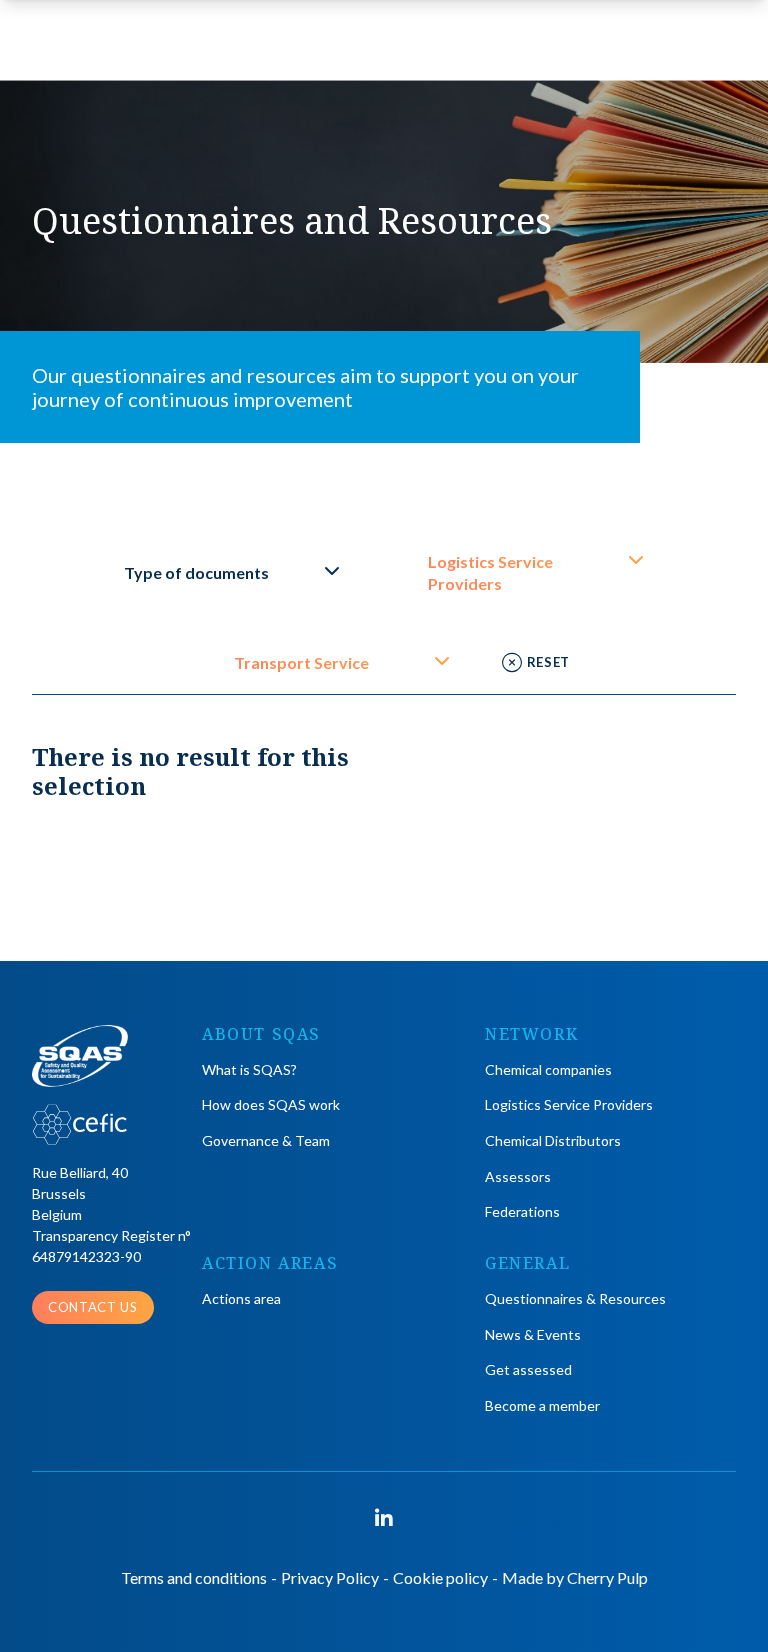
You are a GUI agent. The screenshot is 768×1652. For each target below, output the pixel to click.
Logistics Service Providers (569, 1104)
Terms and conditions (194, 1577)
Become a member (542, 1405)
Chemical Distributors (553, 1140)
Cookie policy (440, 1577)
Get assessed (528, 1369)
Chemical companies (548, 1069)
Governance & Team (266, 1140)
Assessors (518, 1176)
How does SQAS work (271, 1104)
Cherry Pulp (607, 1577)
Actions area (241, 1298)
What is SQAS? (249, 1069)
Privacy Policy (330, 1577)
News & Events (533, 1334)
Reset (548, 662)
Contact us (93, 1307)
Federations (522, 1211)
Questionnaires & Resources (575, 1298)
